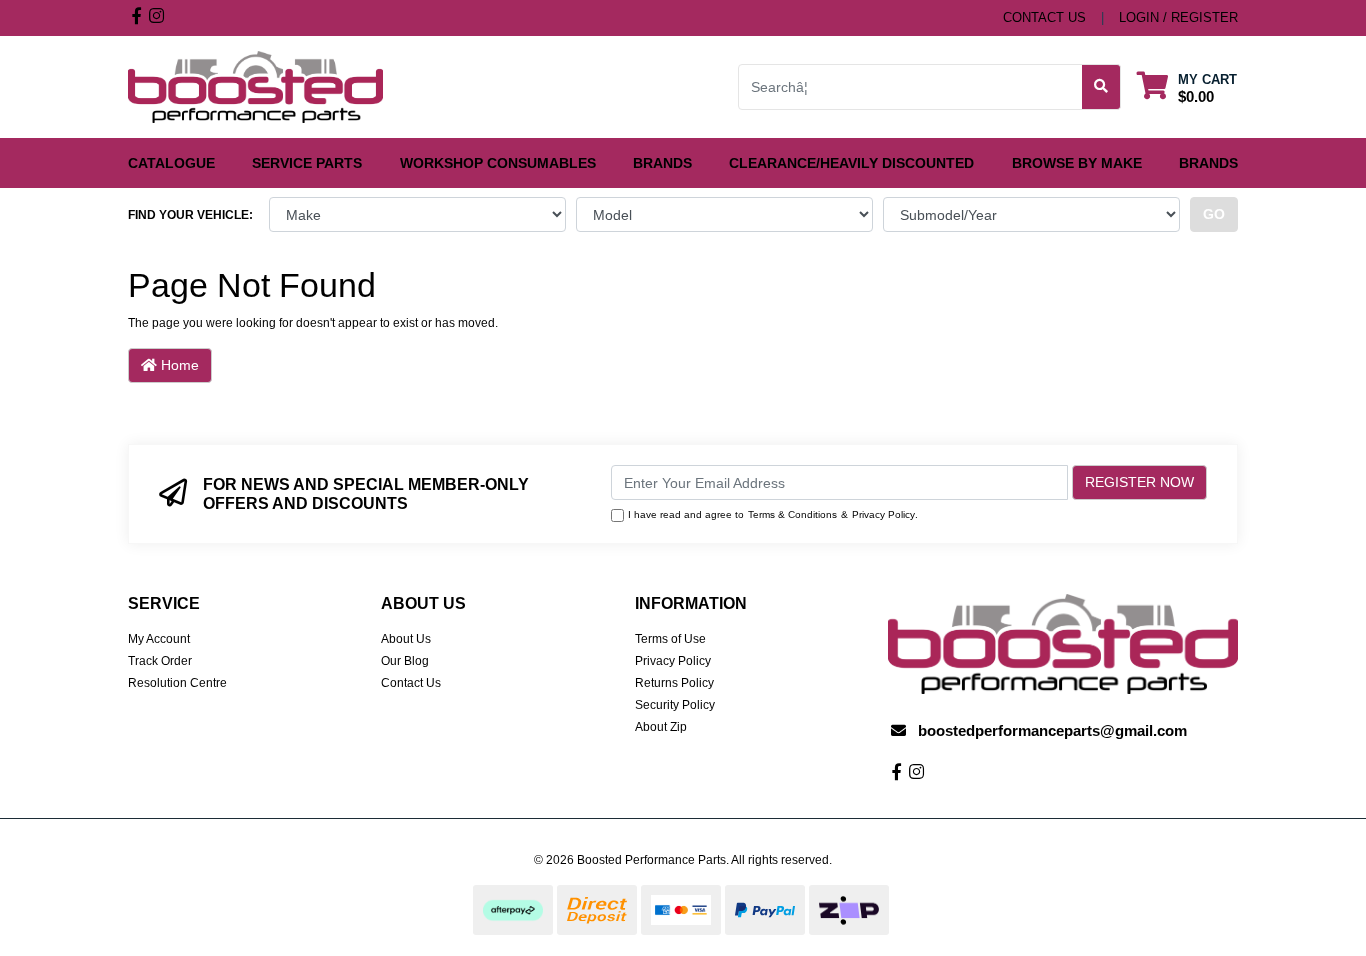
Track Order (160, 661)
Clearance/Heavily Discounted (851, 163)
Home (178, 365)
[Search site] (1101, 87)
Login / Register (1178, 17)
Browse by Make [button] (1077, 163)
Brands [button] (662, 163)
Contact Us (411, 683)
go (1214, 214)
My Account (159, 639)
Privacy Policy (883, 514)
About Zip (661, 727)
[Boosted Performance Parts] (255, 86)
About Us (406, 639)
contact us (1044, 17)
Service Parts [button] (307, 163)
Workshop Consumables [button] (498, 163)
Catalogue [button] (171, 163)
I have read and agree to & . (773, 514)
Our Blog (405, 661)
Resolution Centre (177, 683)
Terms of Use (670, 639)
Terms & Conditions (792, 514)
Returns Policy (674, 683)
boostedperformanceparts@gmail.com (1052, 730)
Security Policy (675, 705)
